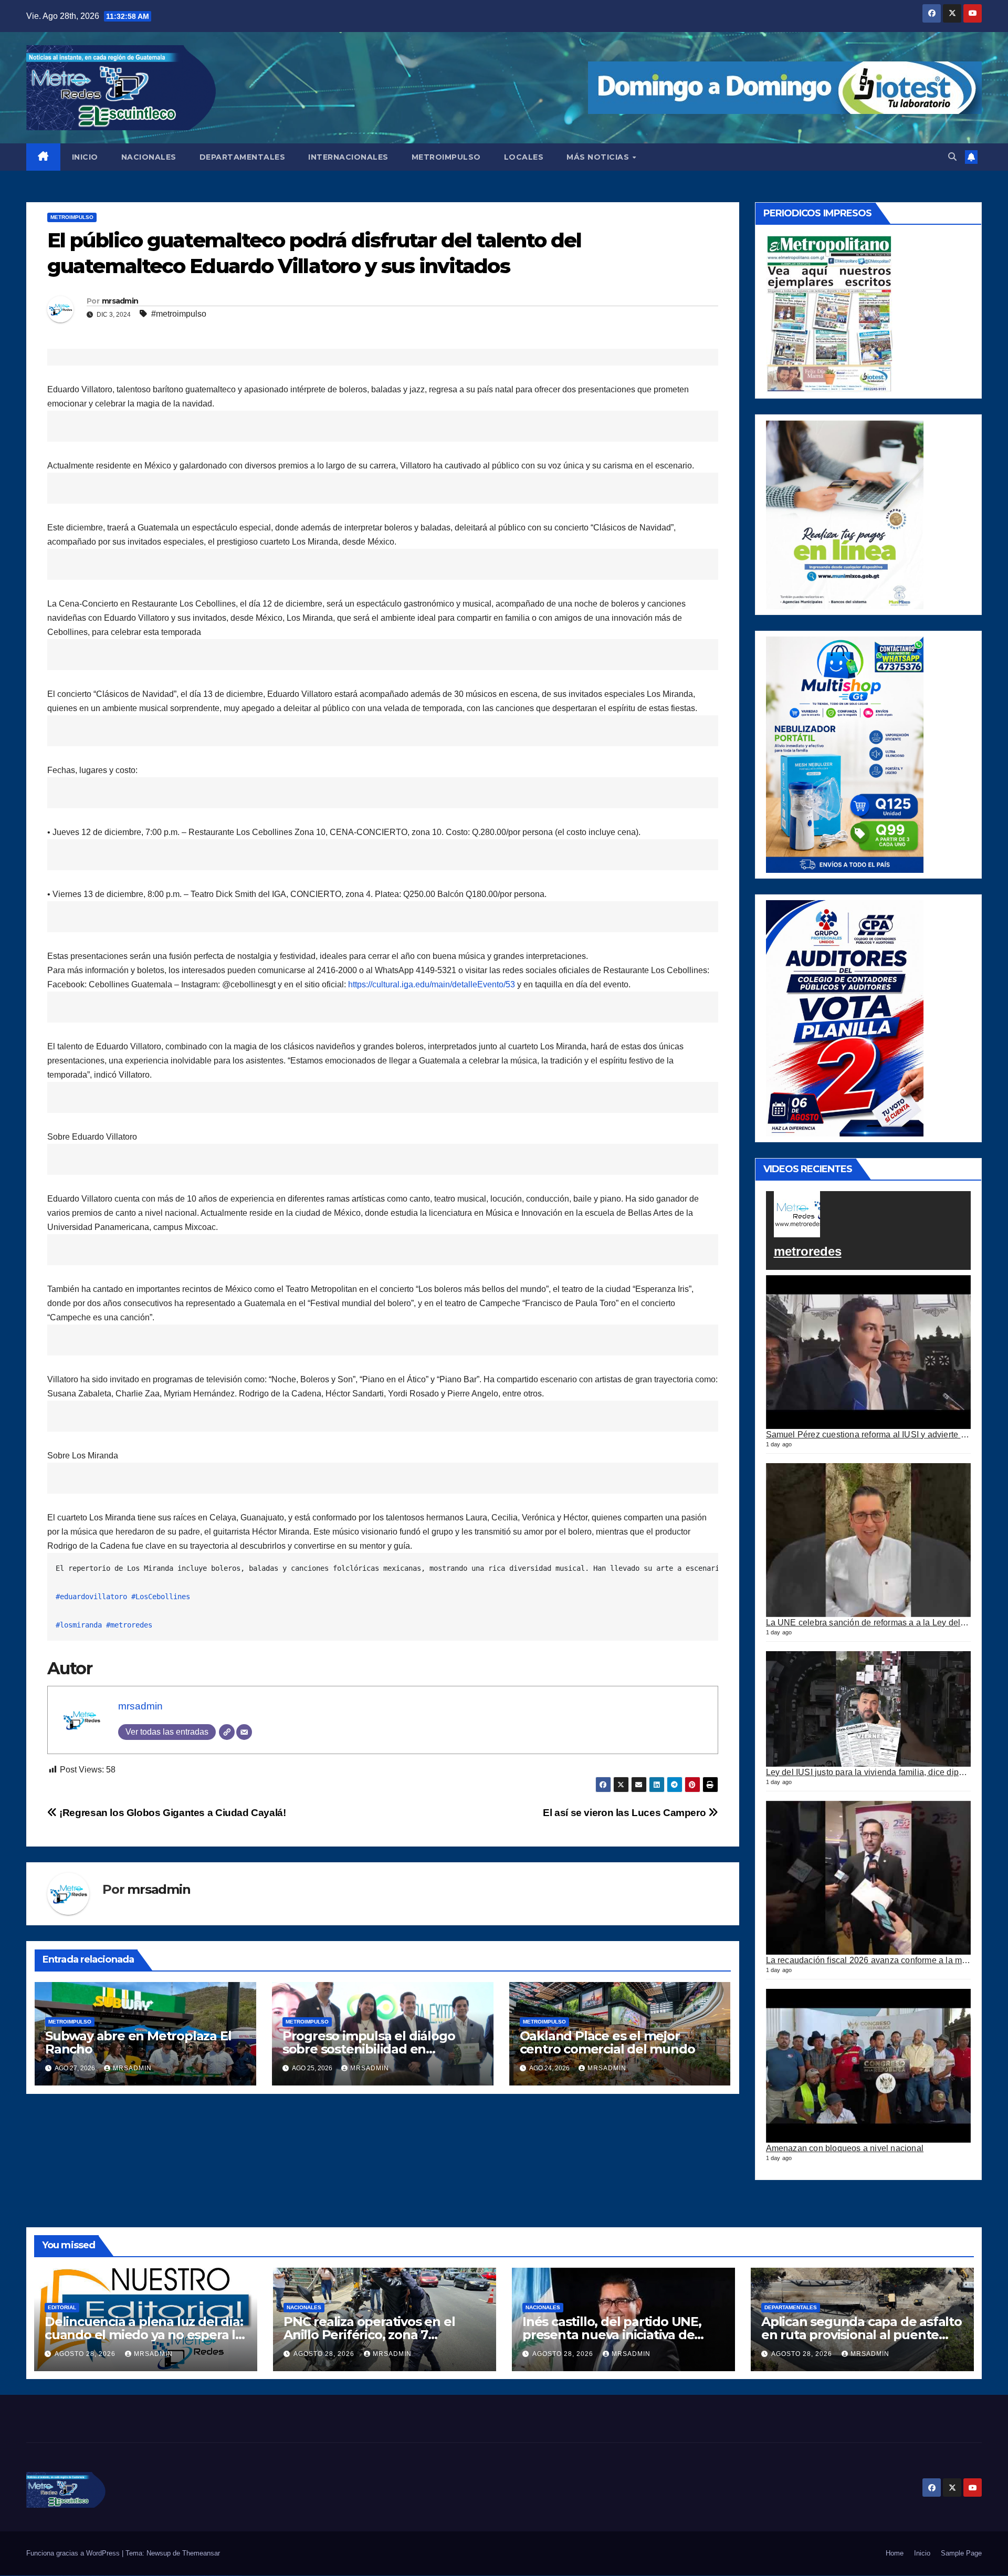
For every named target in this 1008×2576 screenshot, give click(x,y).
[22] (845, 754)
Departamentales (791, 2307)
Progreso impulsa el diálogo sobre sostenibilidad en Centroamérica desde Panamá (376, 2049)
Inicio (922, 2553)
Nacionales (304, 2307)
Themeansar (201, 2553)
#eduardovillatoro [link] (91, 1597)
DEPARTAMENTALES (243, 157)
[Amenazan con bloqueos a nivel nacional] (869, 2066)
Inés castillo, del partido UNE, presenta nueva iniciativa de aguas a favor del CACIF (612, 2335)
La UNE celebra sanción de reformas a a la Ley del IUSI (873, 1622)
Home (895, 2553)
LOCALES (524, 157)
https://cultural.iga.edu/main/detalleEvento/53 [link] (432, 984)
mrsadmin (120, 301)
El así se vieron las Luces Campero (626, 1813)
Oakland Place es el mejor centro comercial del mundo (607, 2042)
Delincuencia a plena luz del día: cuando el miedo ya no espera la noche (144, 2335)
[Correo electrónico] (244, 1732)
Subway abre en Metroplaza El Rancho (138, 2042)
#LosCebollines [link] (161, 1597)
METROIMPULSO (446, 157)
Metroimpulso (72, 217)
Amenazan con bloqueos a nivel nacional (845, 2148)
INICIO (85, 157)
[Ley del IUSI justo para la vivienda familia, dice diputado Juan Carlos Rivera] (869, 1709)
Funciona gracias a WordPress (74, 2553)
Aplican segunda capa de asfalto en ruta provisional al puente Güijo (862, 2335)
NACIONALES (149, 157)
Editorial (62, 2307)
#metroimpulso (179, 314)
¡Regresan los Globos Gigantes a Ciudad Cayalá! (172, 1813)
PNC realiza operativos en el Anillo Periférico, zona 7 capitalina (369, 2335)
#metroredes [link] (129, 1625)
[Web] (227, 1732)
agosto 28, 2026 (86, 2354)
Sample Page (961, 2553)
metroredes (808, 1251)
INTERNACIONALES (348, 157)
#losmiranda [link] (79, 1625)
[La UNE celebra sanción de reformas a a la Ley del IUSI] (869, 1540)
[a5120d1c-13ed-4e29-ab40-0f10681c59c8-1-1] (845, 514)
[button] (952, 157)
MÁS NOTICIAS (599, 157)
